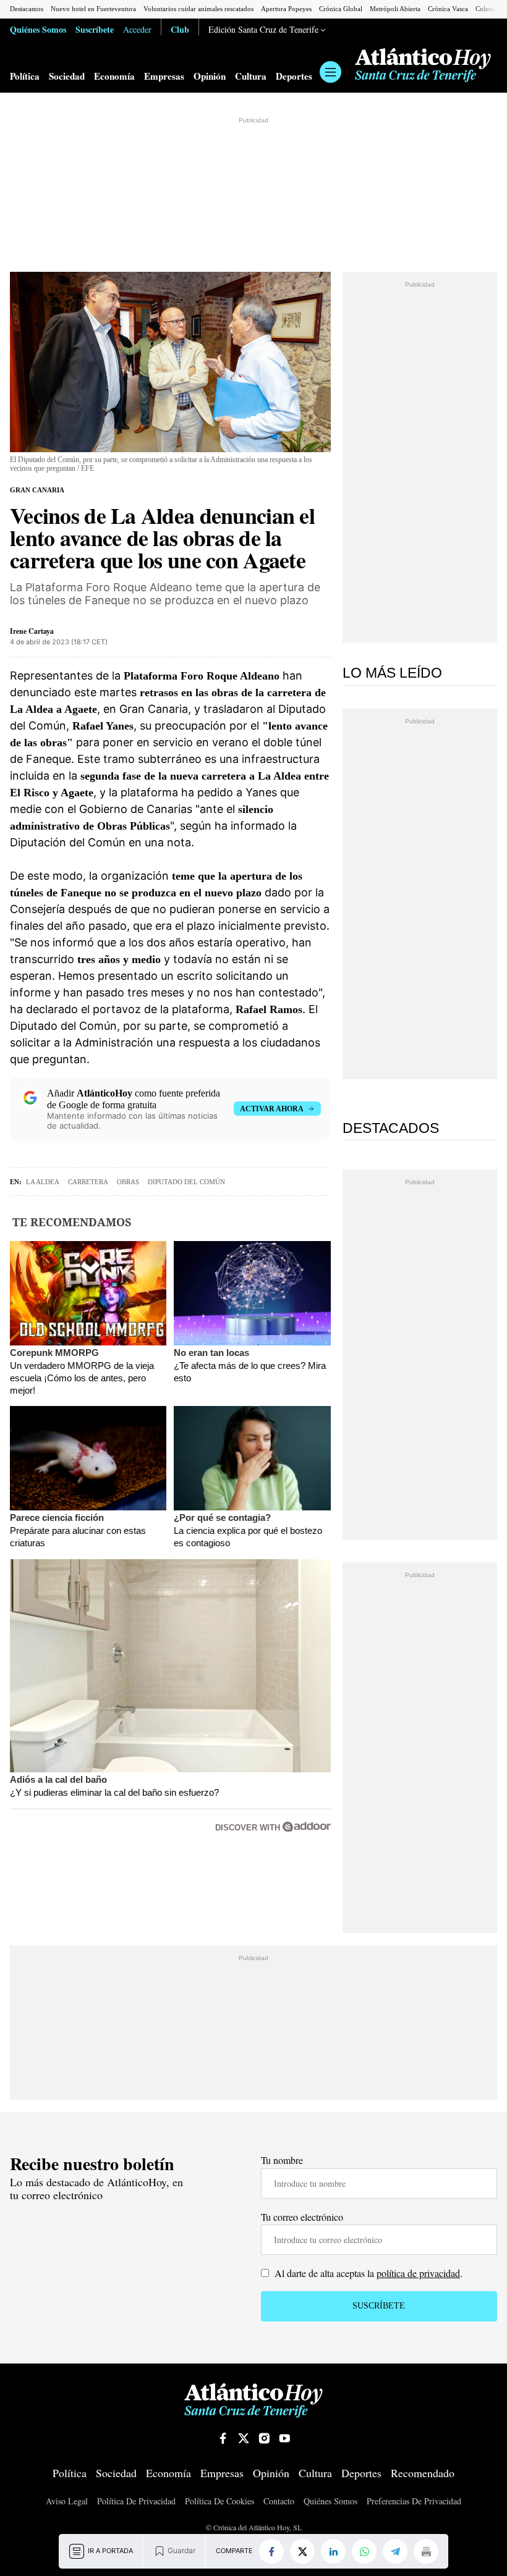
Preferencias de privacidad (414, 2501)
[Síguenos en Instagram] (264, 2438)
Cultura (251, 76)
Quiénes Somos (38, 29)
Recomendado (423, 2473)
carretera (88, 1182)
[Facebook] (271, 2551)
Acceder (137, 29)
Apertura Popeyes (286, 9)
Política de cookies (219, 2501)
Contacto (279, 2501)
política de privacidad (418, 2273)
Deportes (294, 76)
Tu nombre (282, 2160)
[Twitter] (302, 2551)
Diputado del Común (186, 1182)
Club (180, 29)
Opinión (210, 76)
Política (25, 76)
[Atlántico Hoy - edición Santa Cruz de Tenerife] (423, 65)
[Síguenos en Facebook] (223, 2438)
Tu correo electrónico (302, 2217)
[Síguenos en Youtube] (284, 2438)
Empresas (164, 76)
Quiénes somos (330, 2501)
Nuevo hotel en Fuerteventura (93, 9)
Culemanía (491, 9)
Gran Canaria (37, 490)
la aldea (43, 1182)
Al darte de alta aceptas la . (367, 2273)
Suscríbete (95, 29)
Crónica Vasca (448, 9)
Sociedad (67, 76)
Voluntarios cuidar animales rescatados (198, 9)
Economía (114, 76)
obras (128, 1182)
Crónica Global (341, 9)
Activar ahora (272, 1109)
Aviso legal (67, 2501)
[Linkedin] (333, 2551)
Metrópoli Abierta (395, 9)
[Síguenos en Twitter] (244, 2438)
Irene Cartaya (32, 631)
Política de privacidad (136, 2501)
